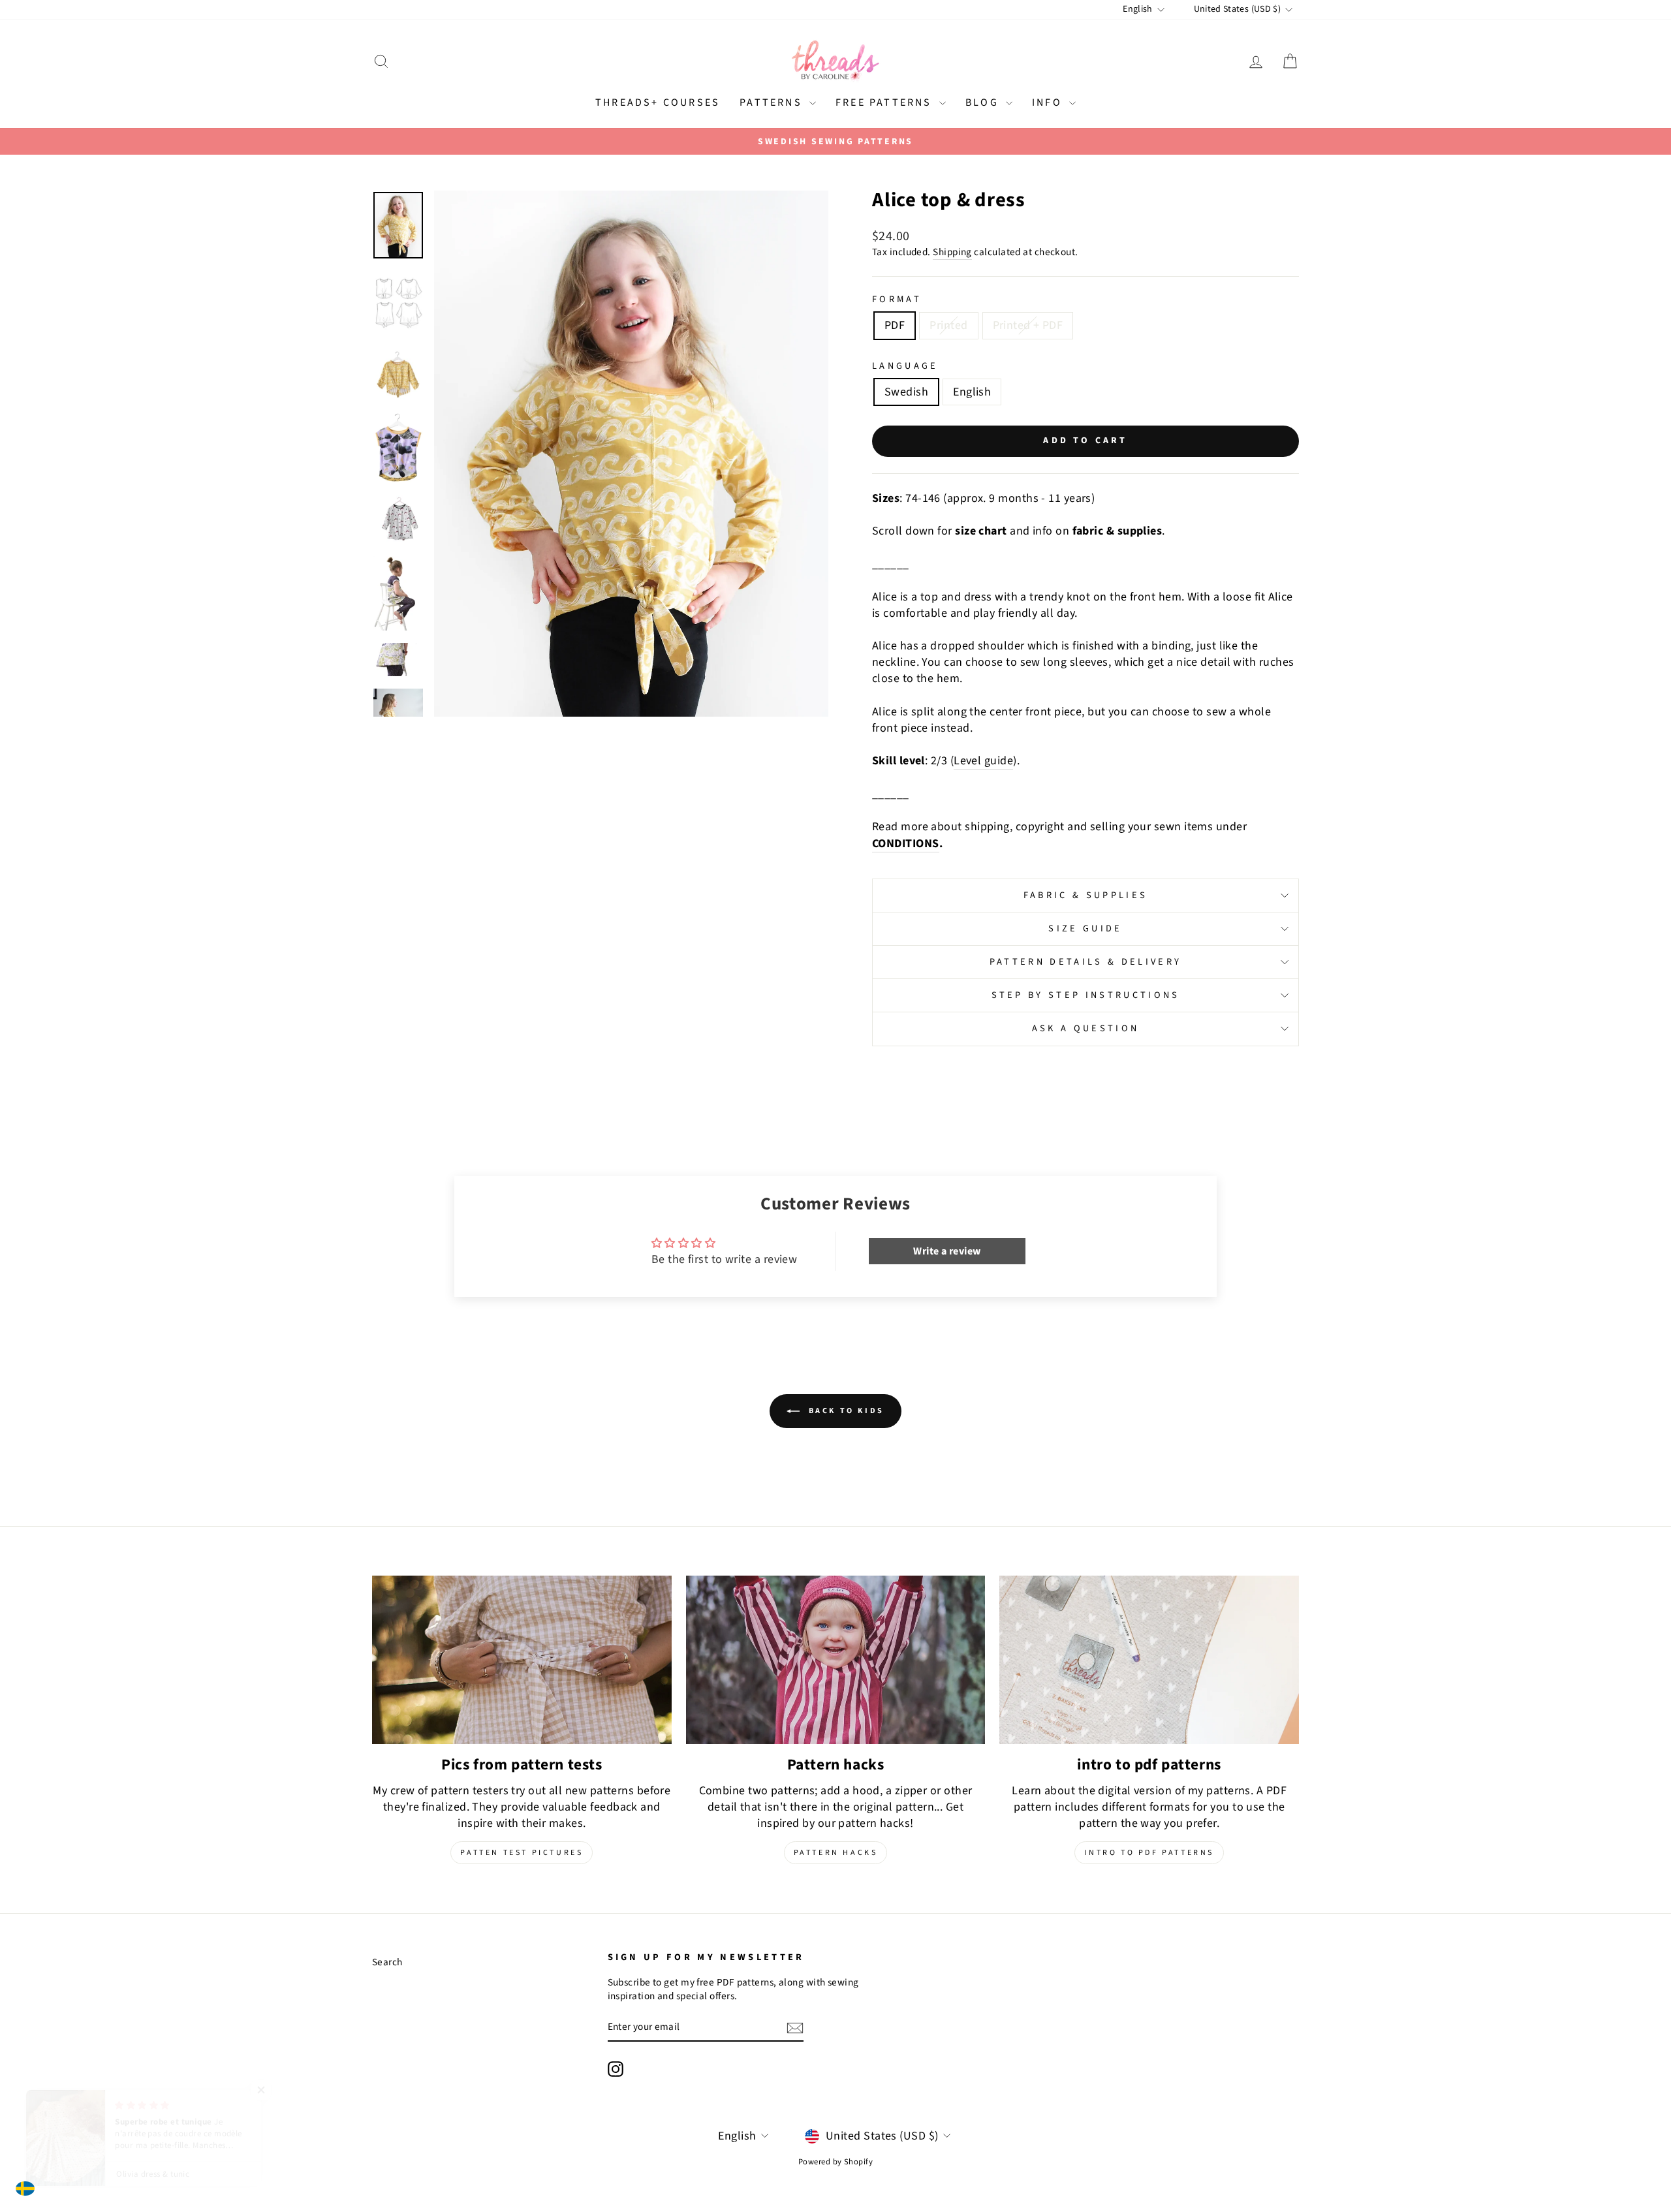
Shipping (952, 252)
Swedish (906, 392)
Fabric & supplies (1085, 895)
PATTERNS (773, 102)
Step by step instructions (1086, 995)
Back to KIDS (845, 1411)
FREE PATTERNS (886, 102)
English (972, 392)
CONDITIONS (906, 844)
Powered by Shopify (835, 2162)
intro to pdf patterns (1149, 1853)
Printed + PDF (1028, 325)
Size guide (1085, 928)
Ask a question (1085, 1028)
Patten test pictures (522, 1853)
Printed (948, 325)
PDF (895, 325)
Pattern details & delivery (1085, 962)
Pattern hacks (836, 1853)
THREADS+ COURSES (658, 102)
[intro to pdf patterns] (1149, 1660)
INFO (1049, 102)
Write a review (947, 1251)
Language (905, 366)
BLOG (984, 102)
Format (897, 300)
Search (387, 1962)
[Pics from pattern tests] (522, 1660)
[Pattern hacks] (836, 1660)
